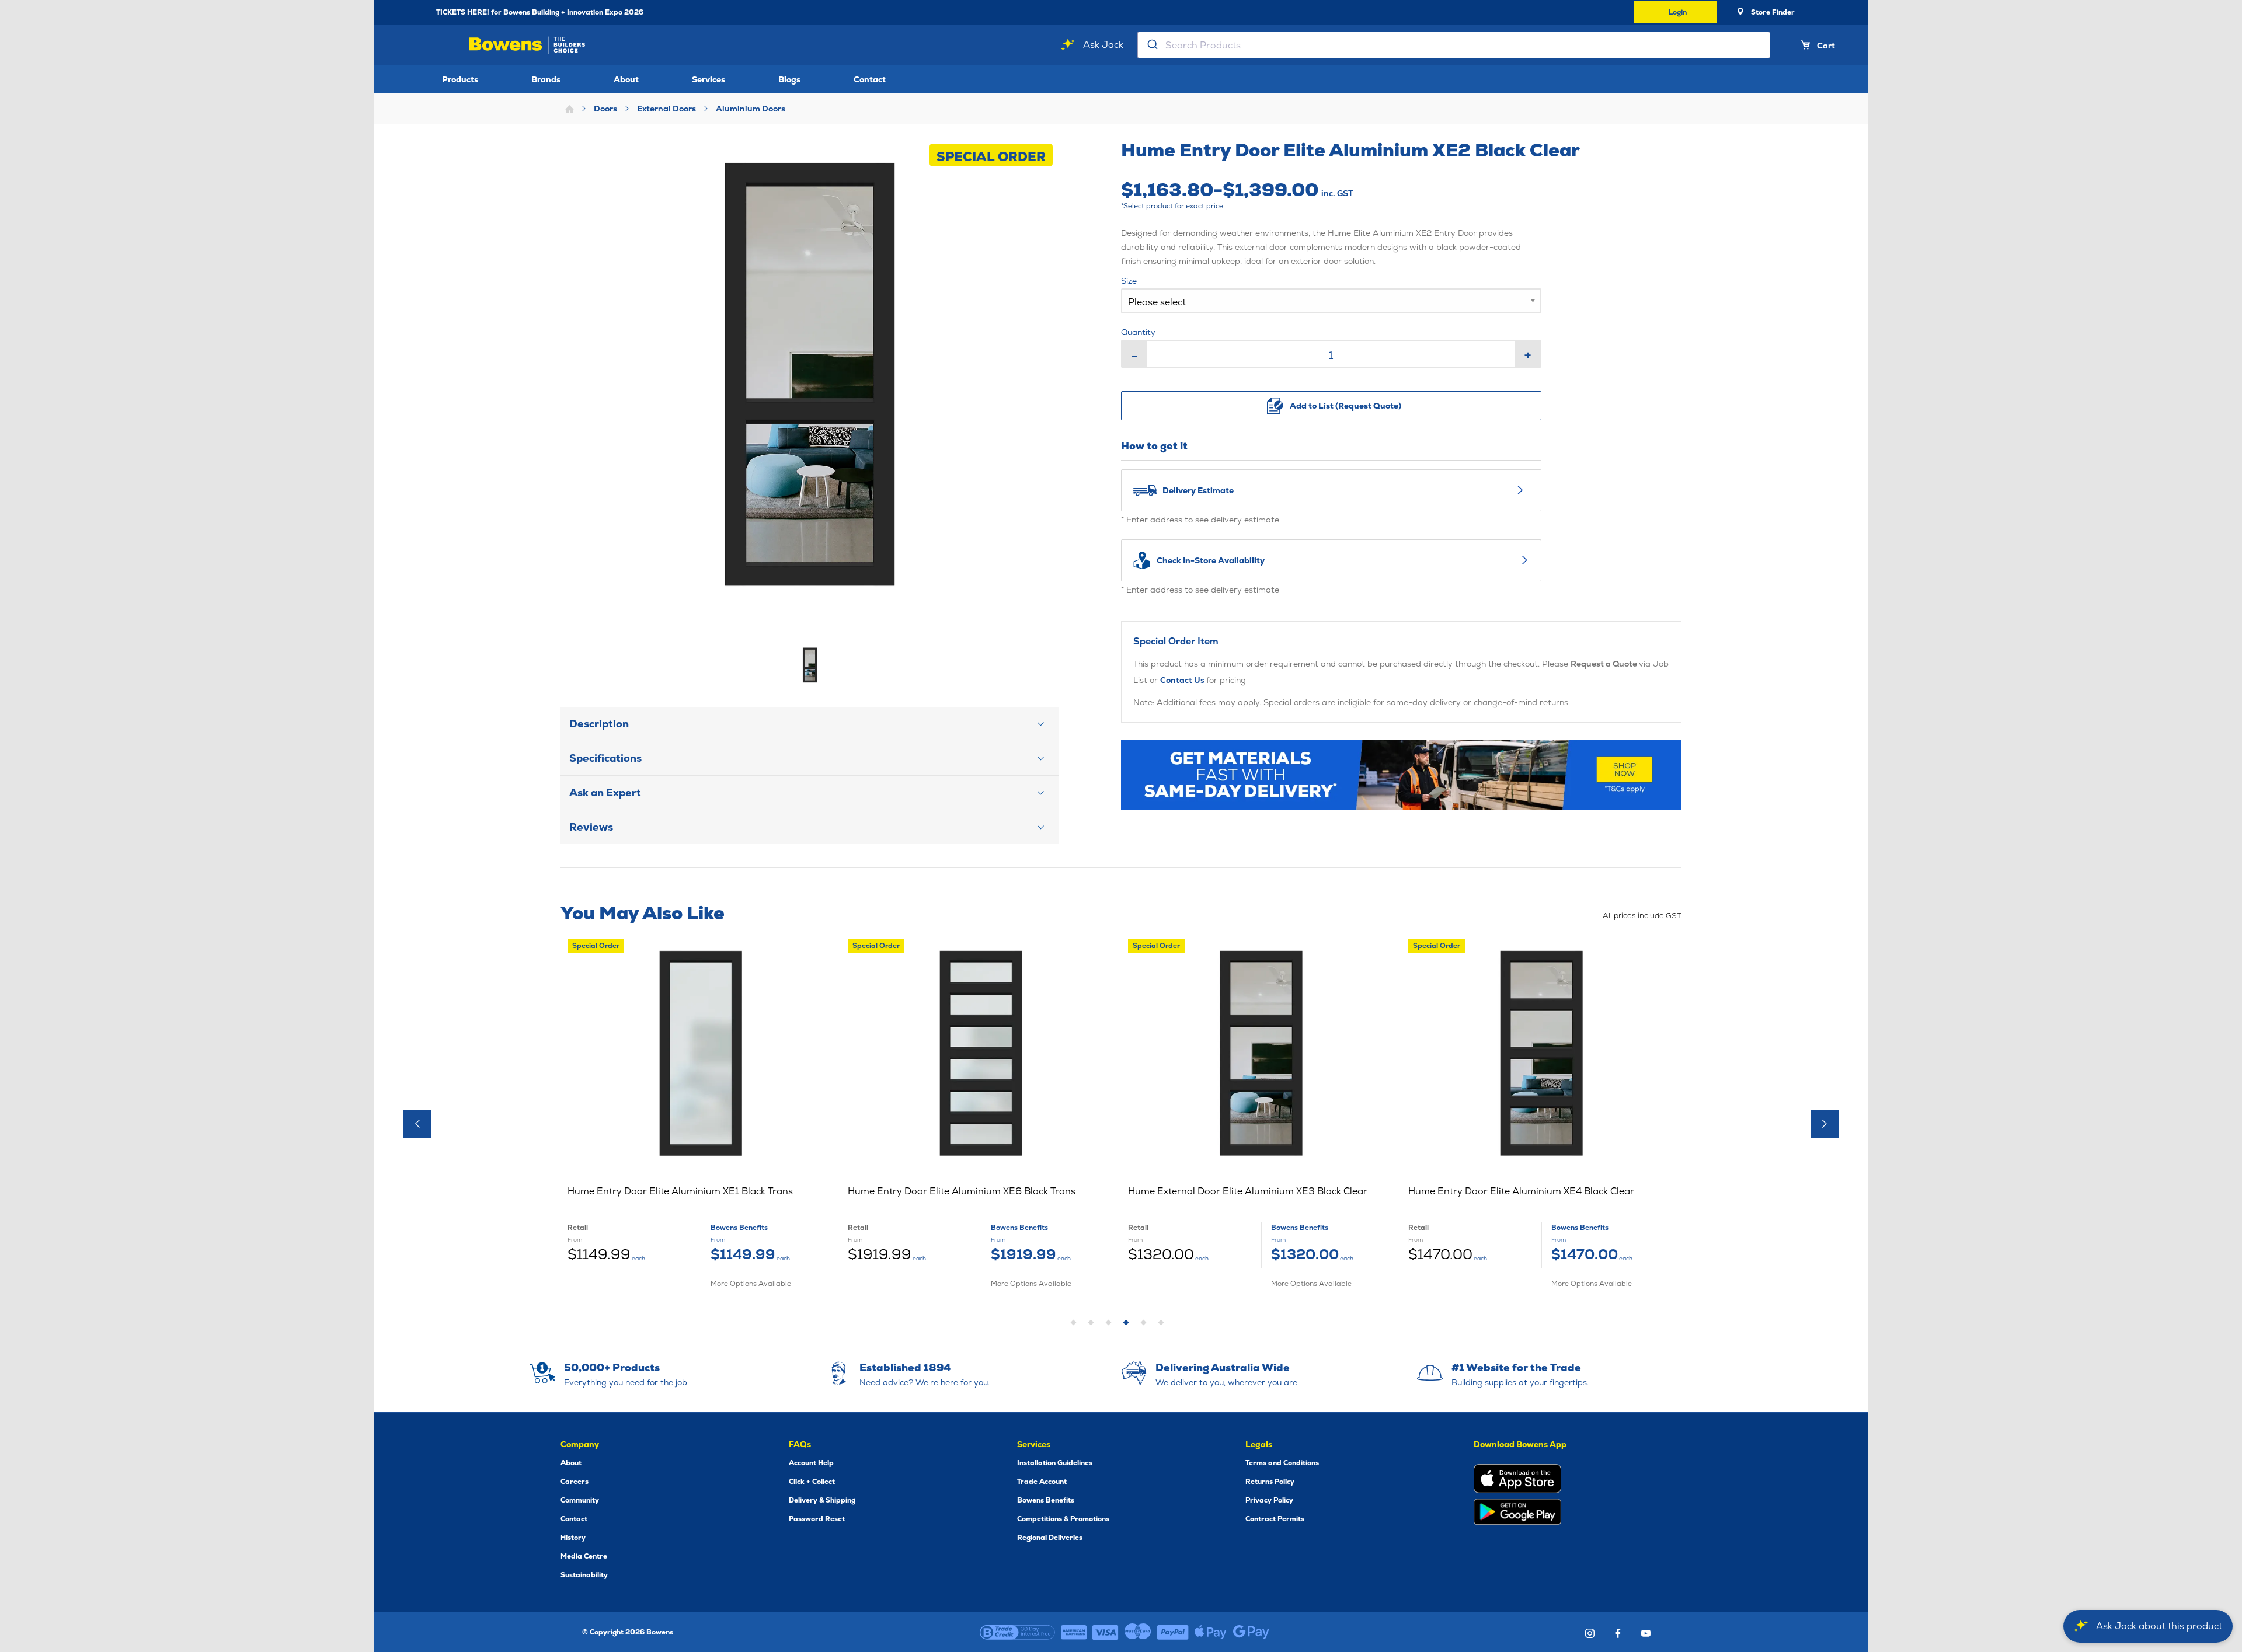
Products (460, 79)
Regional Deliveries (1050, 1538)
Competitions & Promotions (1063, 1519)
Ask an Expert (605, 792)
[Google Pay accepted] (1251, 1632)
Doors (605, 109)
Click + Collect (812, 1482)
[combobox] (1454, 45)
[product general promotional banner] (1401, 775)
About (626, 79)
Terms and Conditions (1282, 1463)
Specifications (605, 758)
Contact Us (1183, 680)
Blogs (789, 79)
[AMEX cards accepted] (1074, 1632)
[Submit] (1152, 45)
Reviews (591, 827)
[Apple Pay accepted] (1211, 1632)
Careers (575, 1482)
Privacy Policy (1269, 1500)
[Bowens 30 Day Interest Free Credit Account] (1017, 1632)
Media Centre (584, 1556)
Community (580, 1500)
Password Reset (817, 1519)
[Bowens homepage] (529, 45)
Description (599, 724)
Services (709, 79)
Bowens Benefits (1046, 1500)
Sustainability (584, 1575)
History (573, 1538)
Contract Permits (1275, 1519)
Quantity (1138, 332)
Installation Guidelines (1055, 1463)
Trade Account (1042, 1482)
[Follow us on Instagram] (1590, 1633)
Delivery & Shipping (822, 1500)
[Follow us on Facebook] (1618, 1633)
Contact (870, 79)
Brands (546, 79)
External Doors (666, 109)
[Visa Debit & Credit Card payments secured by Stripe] (1106, 1632)
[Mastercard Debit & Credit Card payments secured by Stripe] (1138, 1632)
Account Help (811, 1463)
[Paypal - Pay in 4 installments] (1173, 1632)
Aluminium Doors (751, 109)
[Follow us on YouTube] (1646, 1633)
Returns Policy (1270, 1482)
